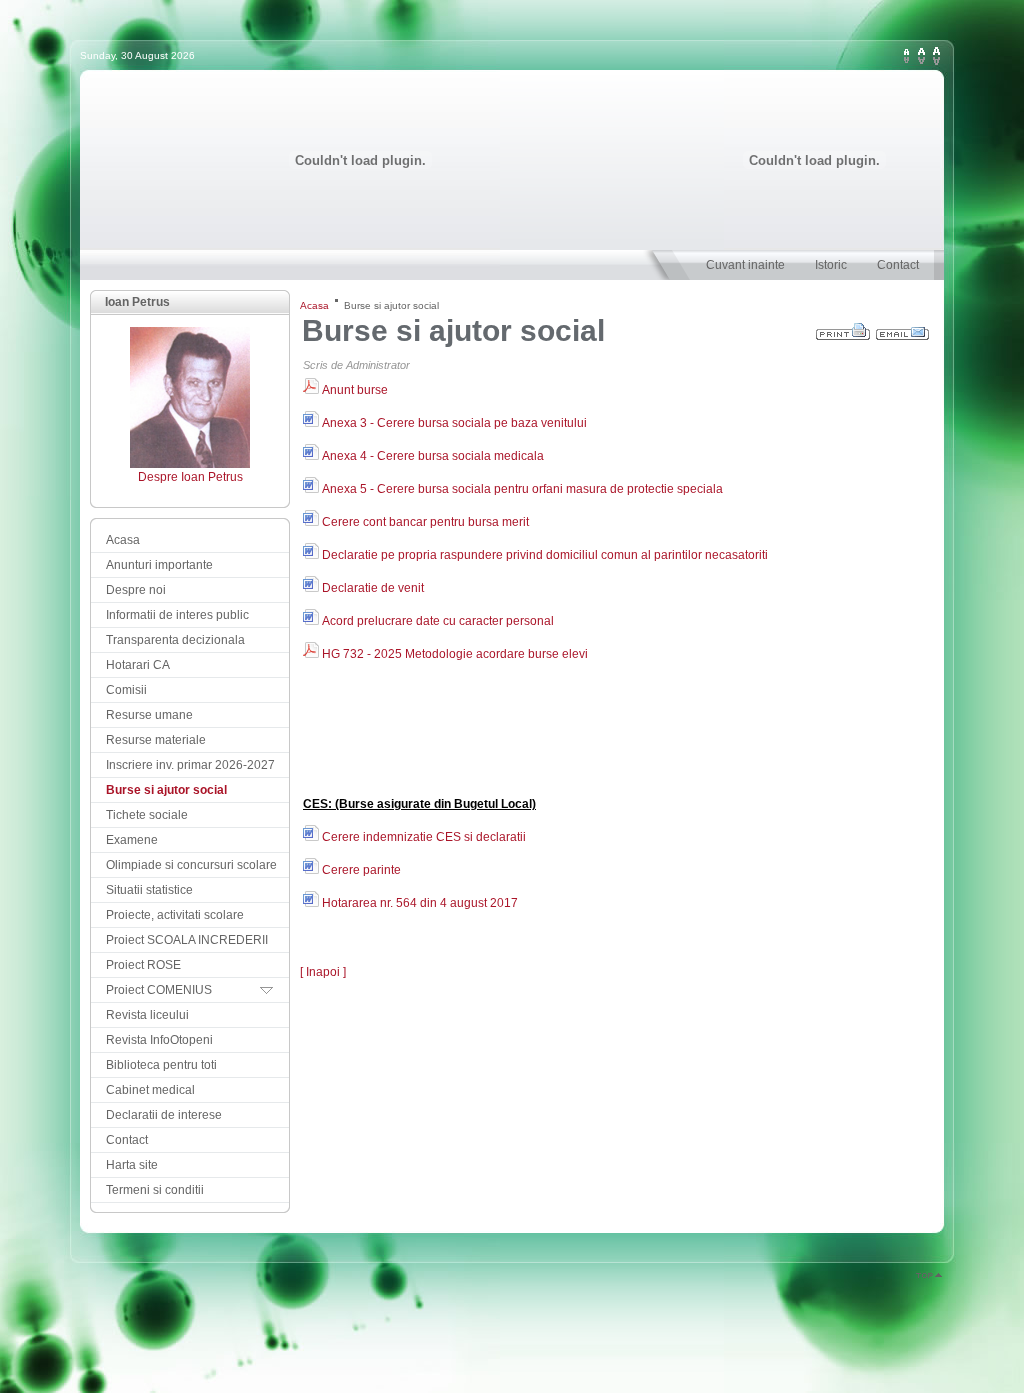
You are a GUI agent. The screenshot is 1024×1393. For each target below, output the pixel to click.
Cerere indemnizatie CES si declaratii (422, 837)
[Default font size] (921, 56)
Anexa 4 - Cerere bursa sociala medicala (431, 456)
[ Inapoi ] (323, 972)
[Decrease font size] (906, 56)
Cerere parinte (360, 870)
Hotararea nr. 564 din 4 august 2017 (418, 903)
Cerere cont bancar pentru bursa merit (424, 522)
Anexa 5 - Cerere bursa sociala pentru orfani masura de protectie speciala (521, 489)
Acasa (314, 305)
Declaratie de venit (371, 588)
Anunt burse (353, 390)
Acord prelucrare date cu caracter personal (436, 621)
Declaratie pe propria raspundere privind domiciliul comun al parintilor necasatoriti (543, 555)
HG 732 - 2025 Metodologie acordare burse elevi (453, 654)
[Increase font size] (936, 56)
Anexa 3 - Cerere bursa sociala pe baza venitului (453, 423)
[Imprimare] (844, 327)
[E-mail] (903, 327)
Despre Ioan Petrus (190, 477)
